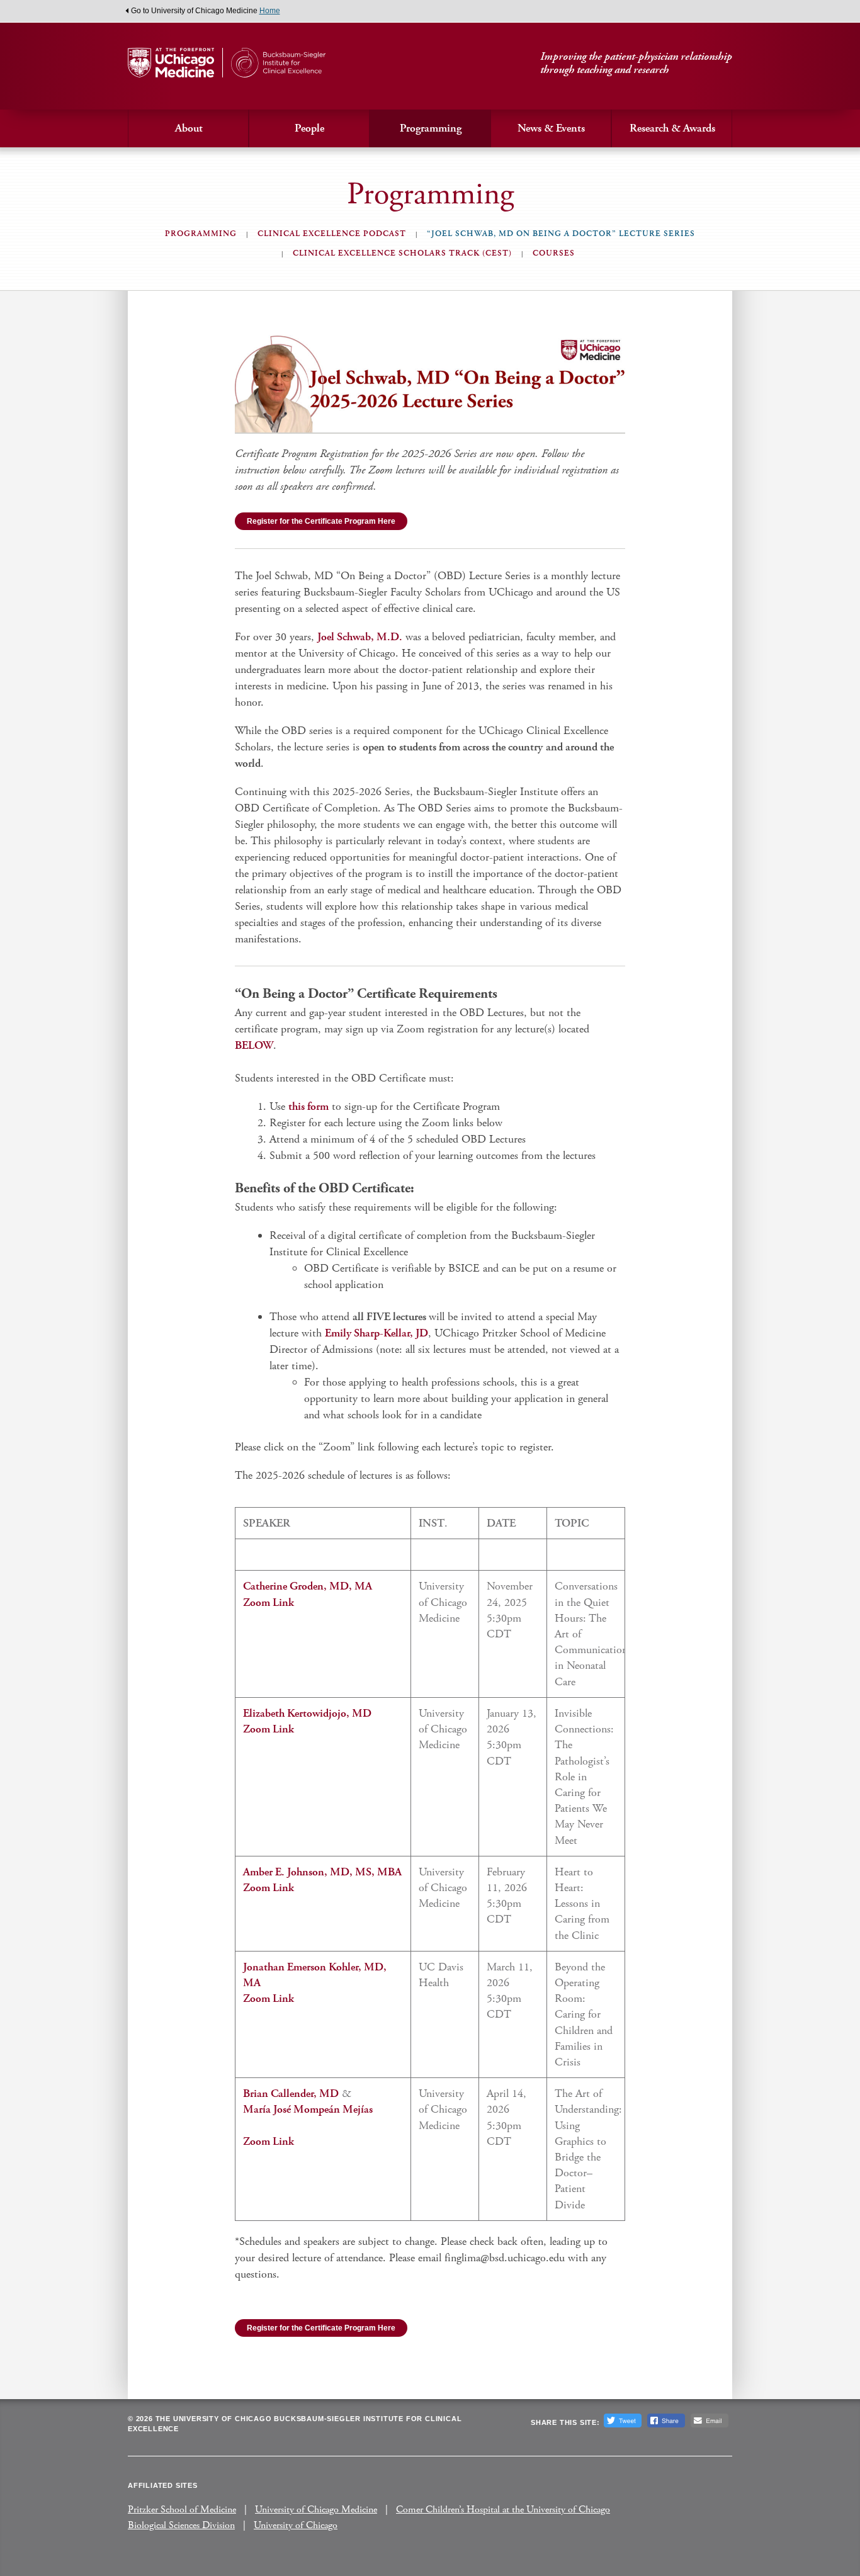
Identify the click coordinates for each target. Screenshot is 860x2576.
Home (270, 11)
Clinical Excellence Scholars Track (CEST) (402, 253)
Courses (554, 253)
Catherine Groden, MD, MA (308, 1586)
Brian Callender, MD (291, 2093)
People (309, 128)
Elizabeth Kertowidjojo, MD (307, 1713)
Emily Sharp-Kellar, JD (376, 1333)
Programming (431, 128)
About (189, 128)
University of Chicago (296, 2525)
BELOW (254, 1045)
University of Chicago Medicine (316, 2510)
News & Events (551, 128)
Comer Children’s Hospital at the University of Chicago (503, 2510)
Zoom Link (269, 1602)
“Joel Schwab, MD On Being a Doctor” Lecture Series (561, 234)
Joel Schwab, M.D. (360, 637)
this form (308, 1106)
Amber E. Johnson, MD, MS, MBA (322, 1872)
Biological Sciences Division (181, 2525)
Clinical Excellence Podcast (332, 234)
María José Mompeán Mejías (308, 2109)
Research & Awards (672, 128)
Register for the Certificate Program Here (321, 521)
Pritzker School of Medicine (182, 2510)
